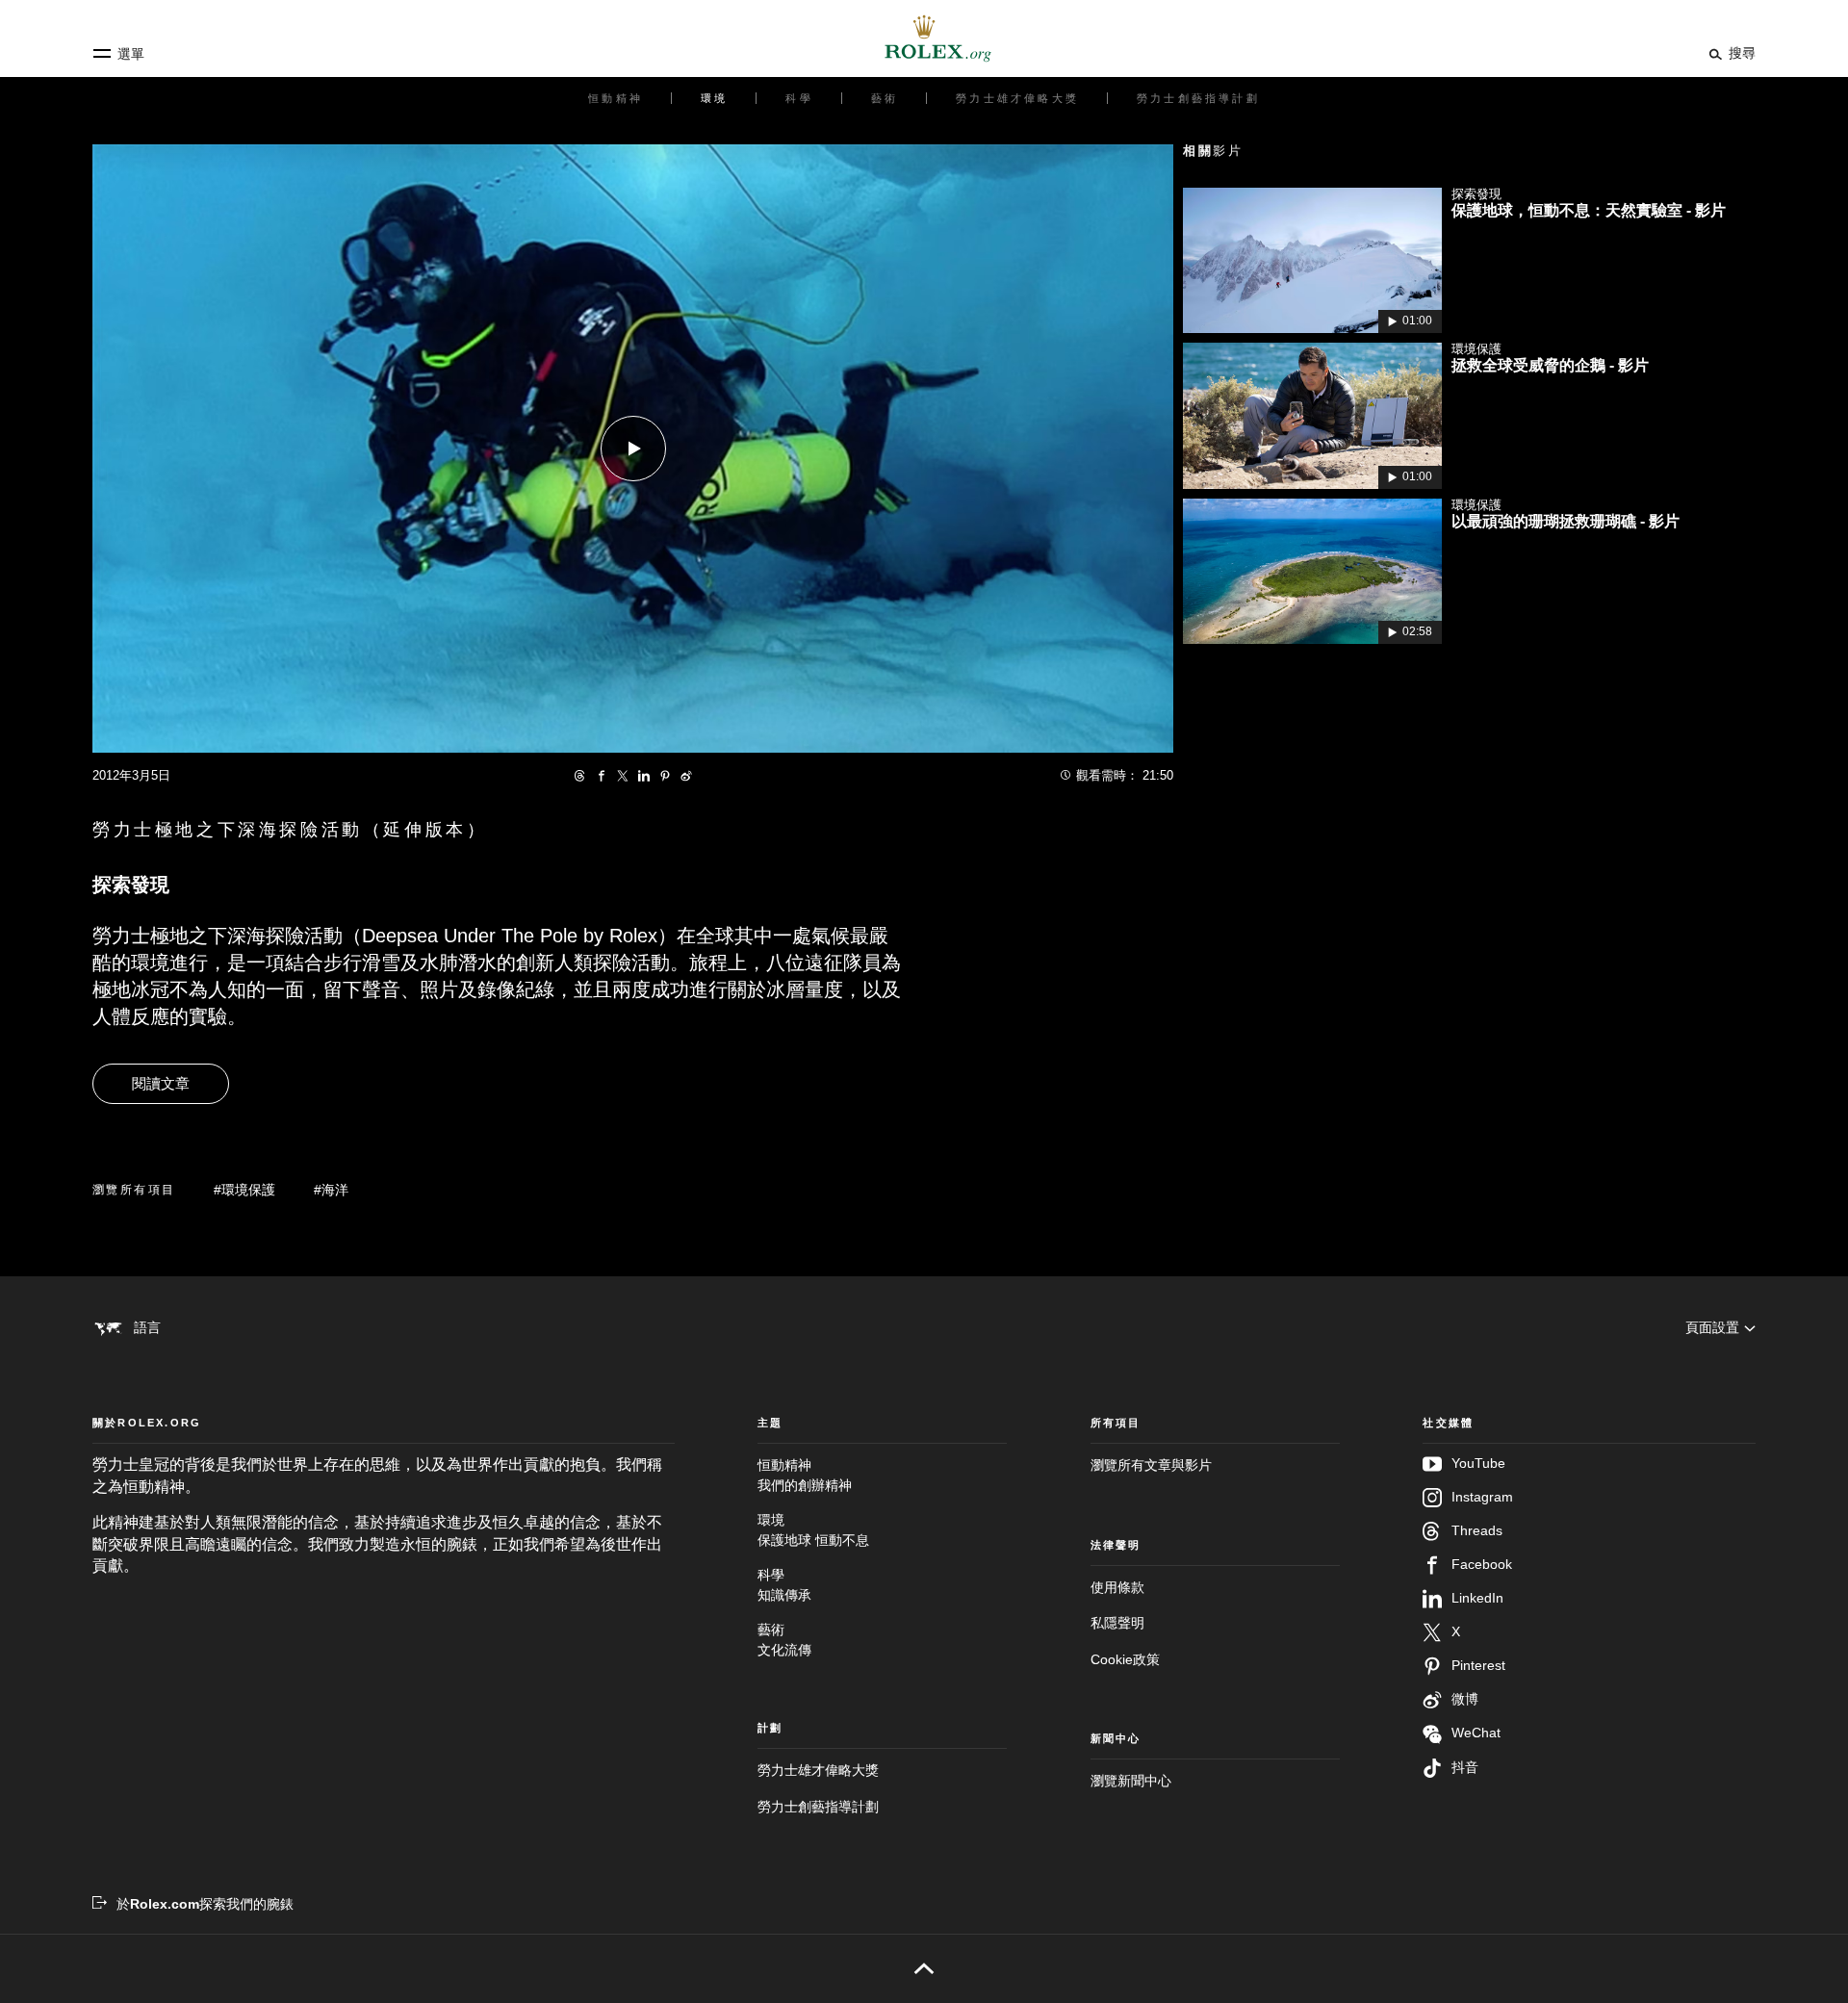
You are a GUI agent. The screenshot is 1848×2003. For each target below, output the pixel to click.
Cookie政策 (1125, 1659)
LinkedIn (1477, 1598)
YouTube (1478, 1463)
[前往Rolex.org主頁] (924, 39)
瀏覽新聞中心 (1131, 1781)
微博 (1465, 1699)
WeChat (1476, 1733)
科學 (784, 1584)
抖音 (1465, 1767)
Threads (1477, 1530)
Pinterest (1478, 1665)
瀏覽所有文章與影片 (1151, 1465)
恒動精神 (805, 1475)
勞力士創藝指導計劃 (818, 1807)
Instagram (1482, 1497)
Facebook (1482, 1564)
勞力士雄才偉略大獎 (818, 1770)
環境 (813, 1529)
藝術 (784, 1639)
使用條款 (1117, 1587)
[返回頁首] (924, 1968)
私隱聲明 (1117, 1623)
